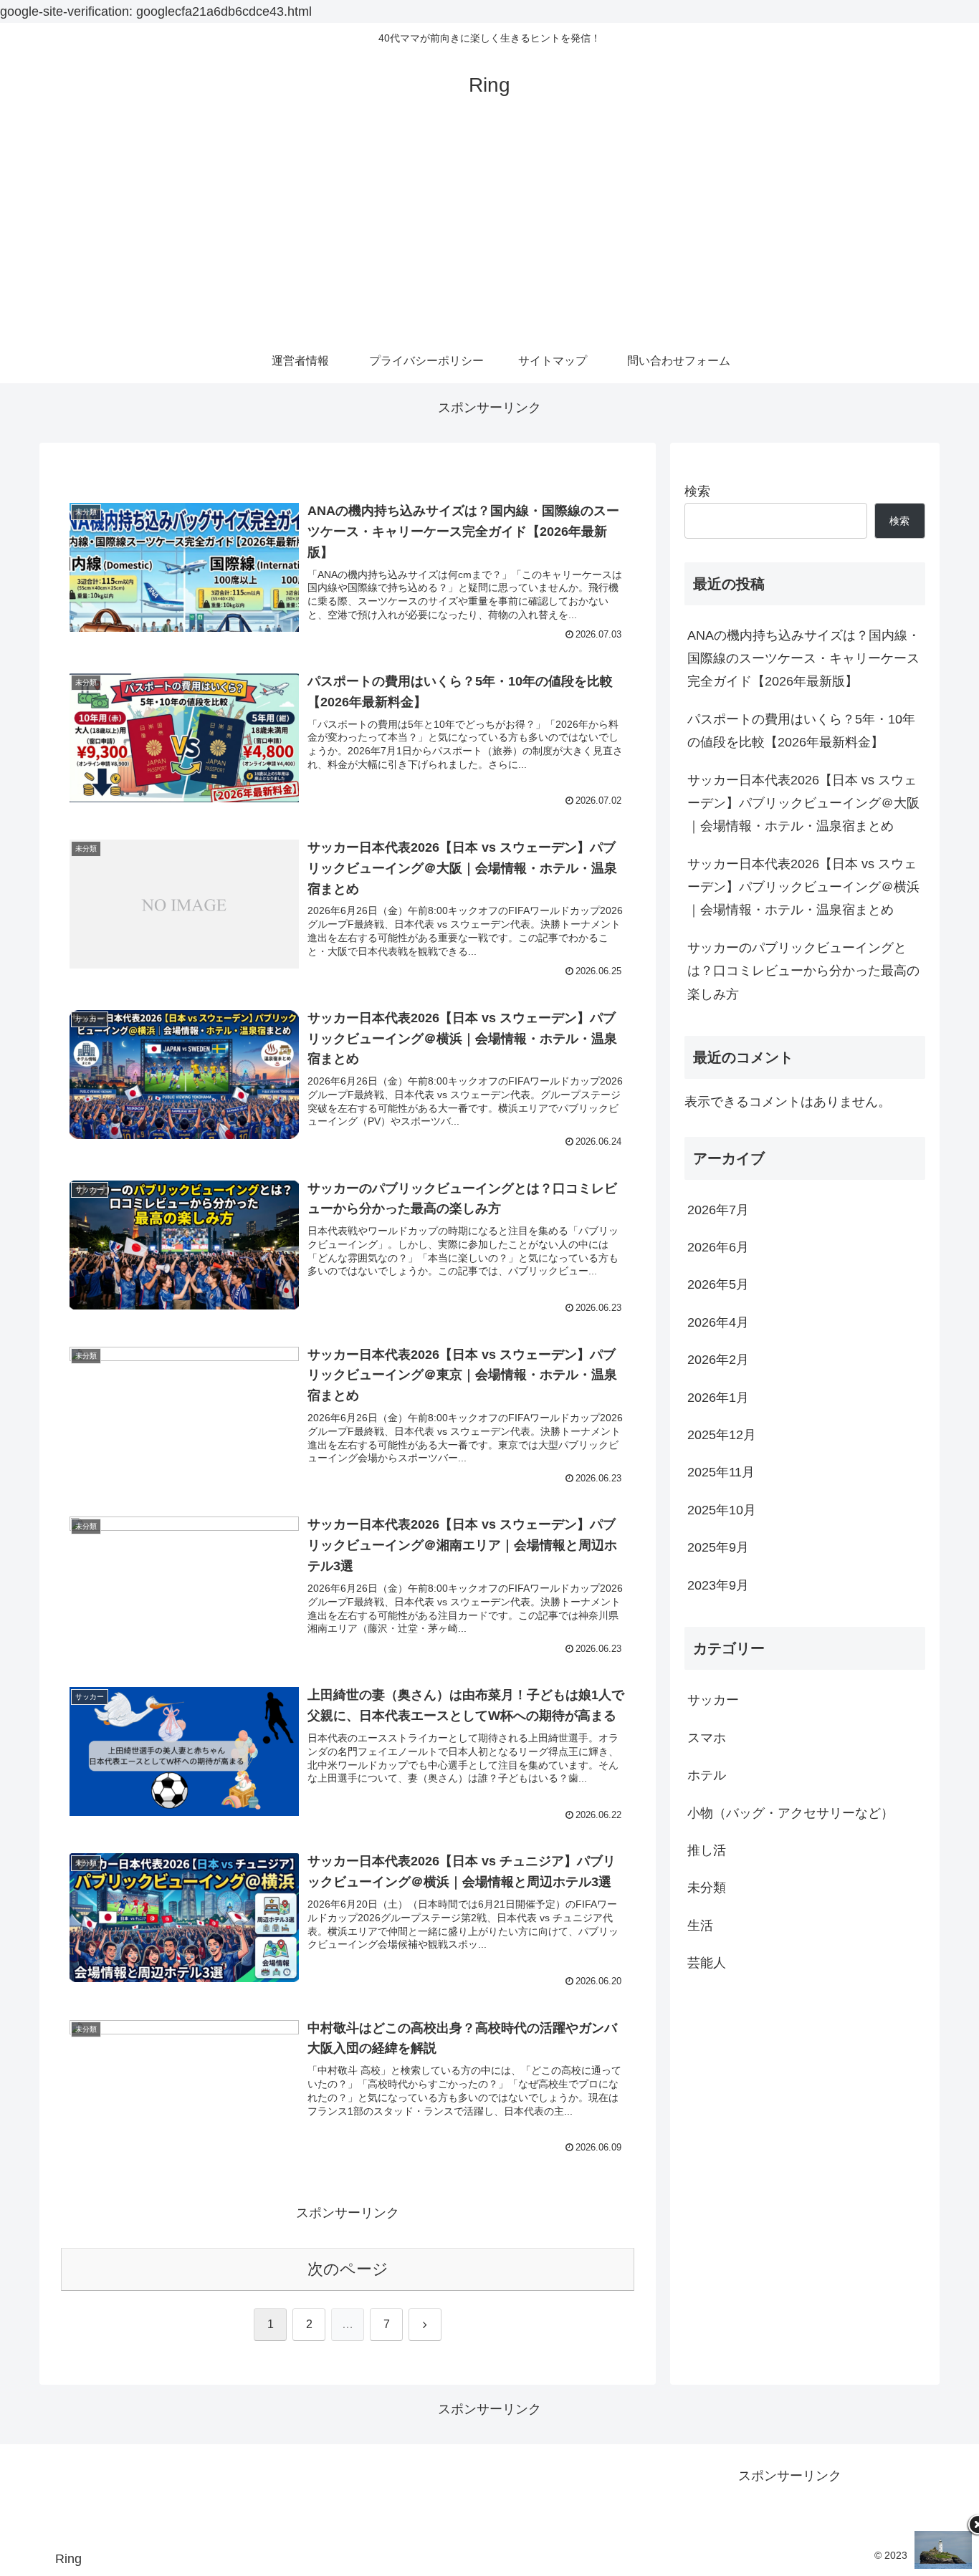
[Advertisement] (489, 233)
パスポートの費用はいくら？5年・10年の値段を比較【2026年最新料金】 (801, 731)
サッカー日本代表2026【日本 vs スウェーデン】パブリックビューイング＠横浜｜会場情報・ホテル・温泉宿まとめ (803, 887)
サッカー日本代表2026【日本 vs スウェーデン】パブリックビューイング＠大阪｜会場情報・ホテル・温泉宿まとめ (803, 803)
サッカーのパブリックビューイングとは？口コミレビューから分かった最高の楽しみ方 (803, 971)
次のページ (348, 2269)
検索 (697, 491)
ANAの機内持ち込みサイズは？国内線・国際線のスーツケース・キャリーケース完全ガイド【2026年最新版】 (804, 659)
